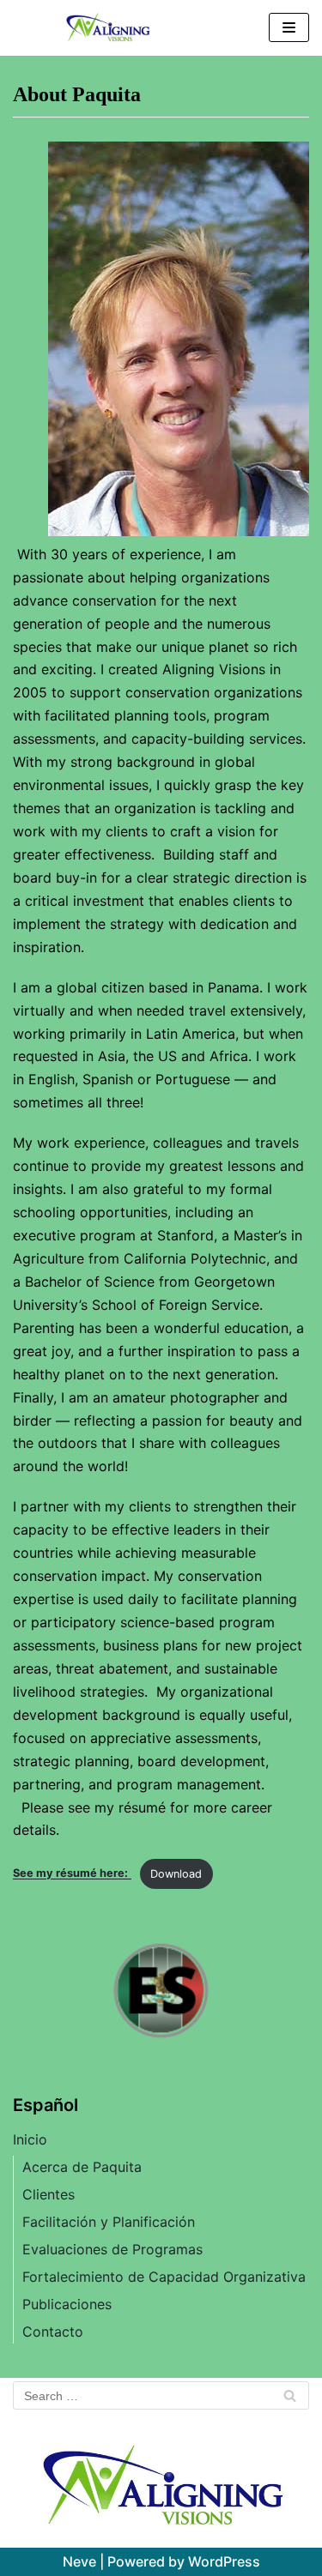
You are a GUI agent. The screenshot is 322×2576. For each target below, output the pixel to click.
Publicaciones (67, 2304)
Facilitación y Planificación (109, 2222)
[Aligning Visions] (107, 28)
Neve (79, 2561)
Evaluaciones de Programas (112, 2249)
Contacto (53, 2332)
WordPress (224, 2561)
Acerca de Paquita (82, 2167)
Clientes (49, 2194)
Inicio (30, 2139)
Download (176, 1874)
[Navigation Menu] (289, 27)
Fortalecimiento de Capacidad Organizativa (164, 2277)
